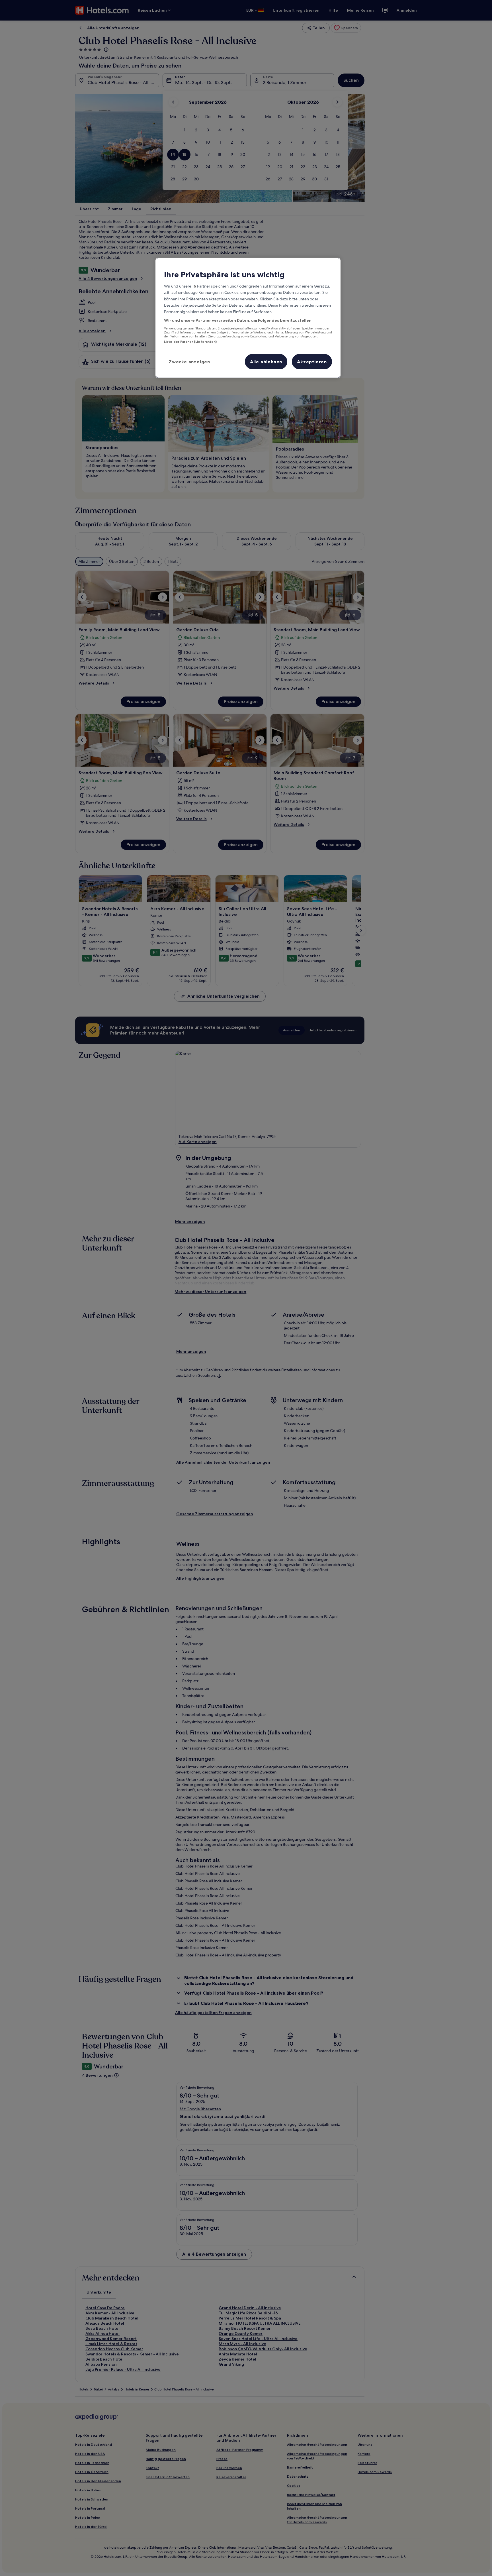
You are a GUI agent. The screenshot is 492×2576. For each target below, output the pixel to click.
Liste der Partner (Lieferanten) (190, 342)
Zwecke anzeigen (189, 362)
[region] (248, 318)
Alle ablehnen (266, 362)
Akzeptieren (312, 362)
